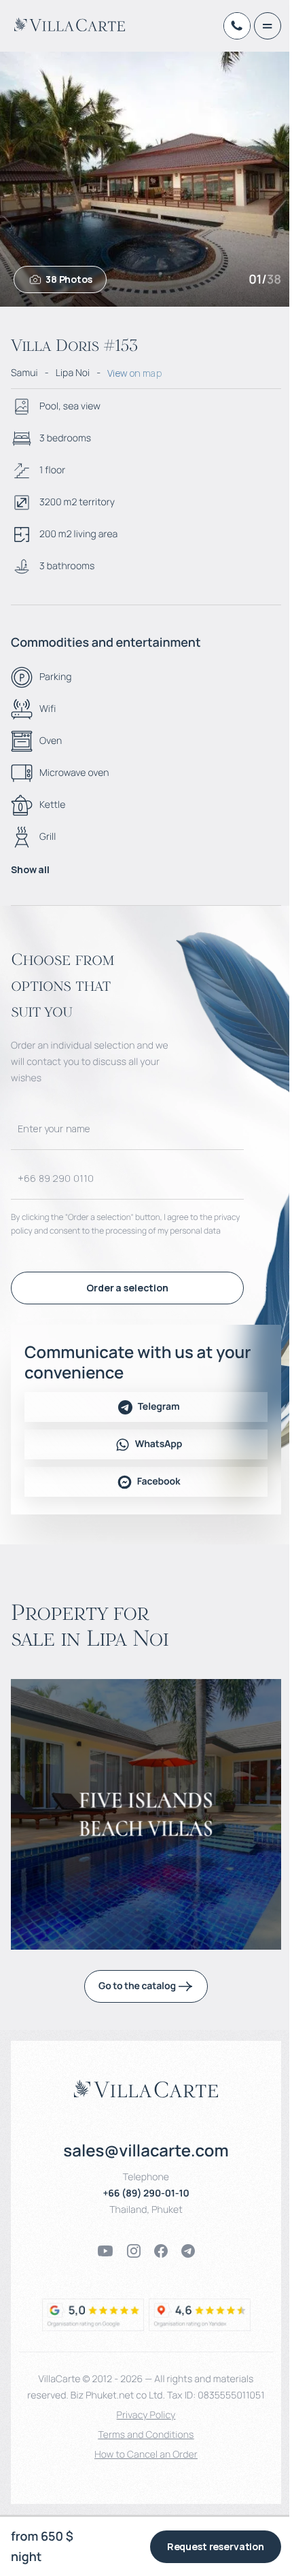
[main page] (70, 24)
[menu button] (268, 26)
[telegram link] (188, 2251)
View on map (134, 373)
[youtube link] (105, 2251)
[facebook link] (161, 2251)
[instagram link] (134, 2251)
